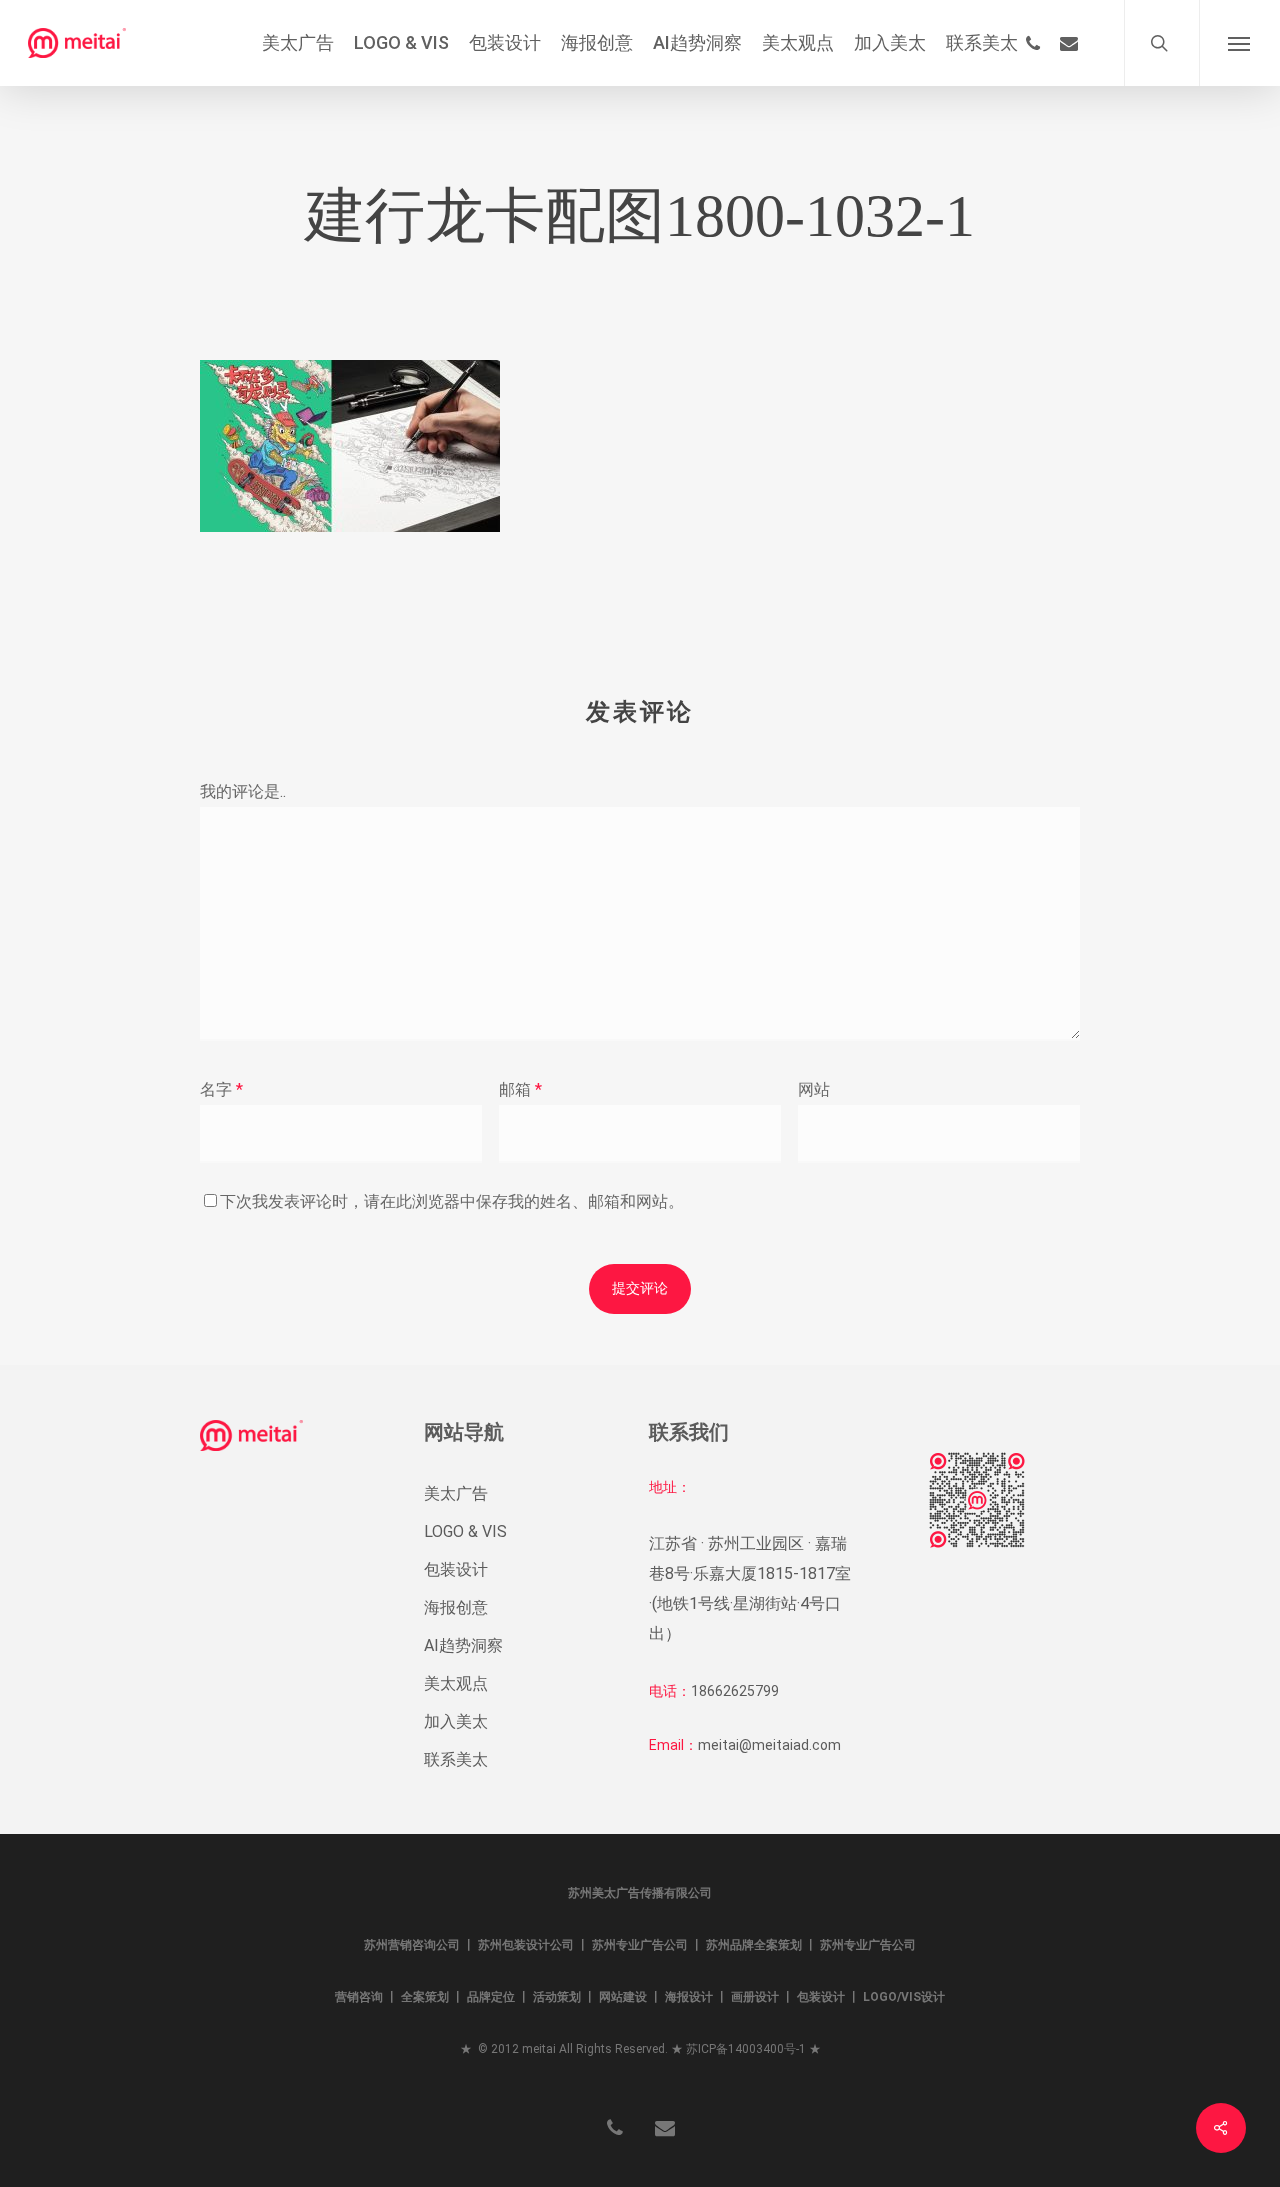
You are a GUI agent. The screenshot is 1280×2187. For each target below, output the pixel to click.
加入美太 (456, 1721)
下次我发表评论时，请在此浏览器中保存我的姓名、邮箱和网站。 (452, 1201)
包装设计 (456, 1569)
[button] (1239, 43)
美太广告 (456, 1493)
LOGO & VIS (465, 1531)
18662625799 (735, 1691)
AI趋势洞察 (463, 1645)
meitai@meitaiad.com (769, 1745)
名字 (221, 1089)
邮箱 (520, 1089)
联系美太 (456, 1759)
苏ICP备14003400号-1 (746, 2049)
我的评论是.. (243, 791)
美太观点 (456, 1683)
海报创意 (456, 1607)
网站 (814, 1089)
